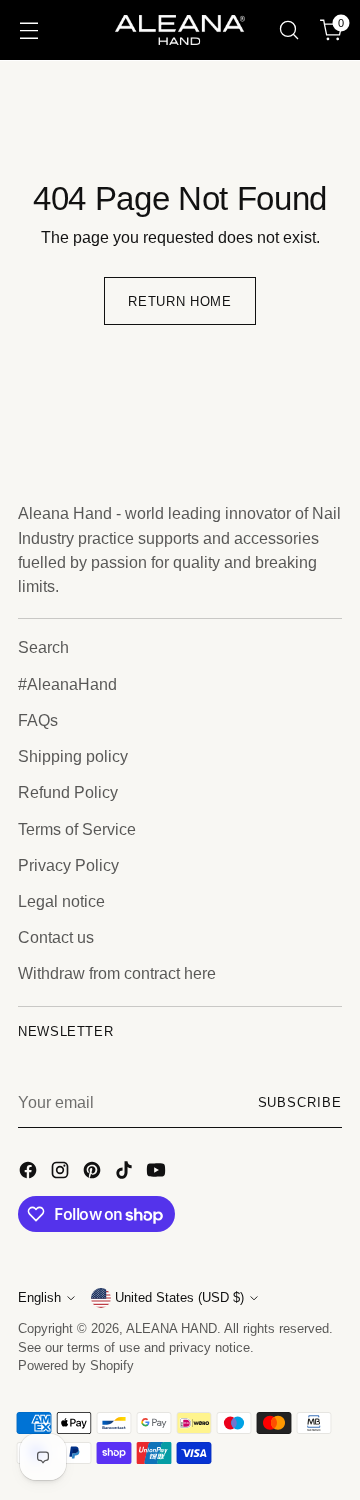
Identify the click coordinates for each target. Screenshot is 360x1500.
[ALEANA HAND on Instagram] (62, 1173)
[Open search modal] (288, 30)
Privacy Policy (68, 865)
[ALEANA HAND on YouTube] (158, 1173)
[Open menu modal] (28, 30)
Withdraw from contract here (117, 973)
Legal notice (61, 901)
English (39, 1298)
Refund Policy (68, 792)
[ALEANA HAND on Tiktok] (126, 1173)
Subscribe (300, 1103)
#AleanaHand (67, 684)
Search (43, 647)
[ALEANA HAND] (180, 29)
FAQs (38, 720)
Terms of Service (77, 829)
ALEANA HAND (171, 1329)
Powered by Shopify (76, 1366)
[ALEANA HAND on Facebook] (30, 1173)
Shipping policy (73, 756)
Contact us (56, 937)
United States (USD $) (179, 1298)
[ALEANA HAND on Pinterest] (94, 1173)
